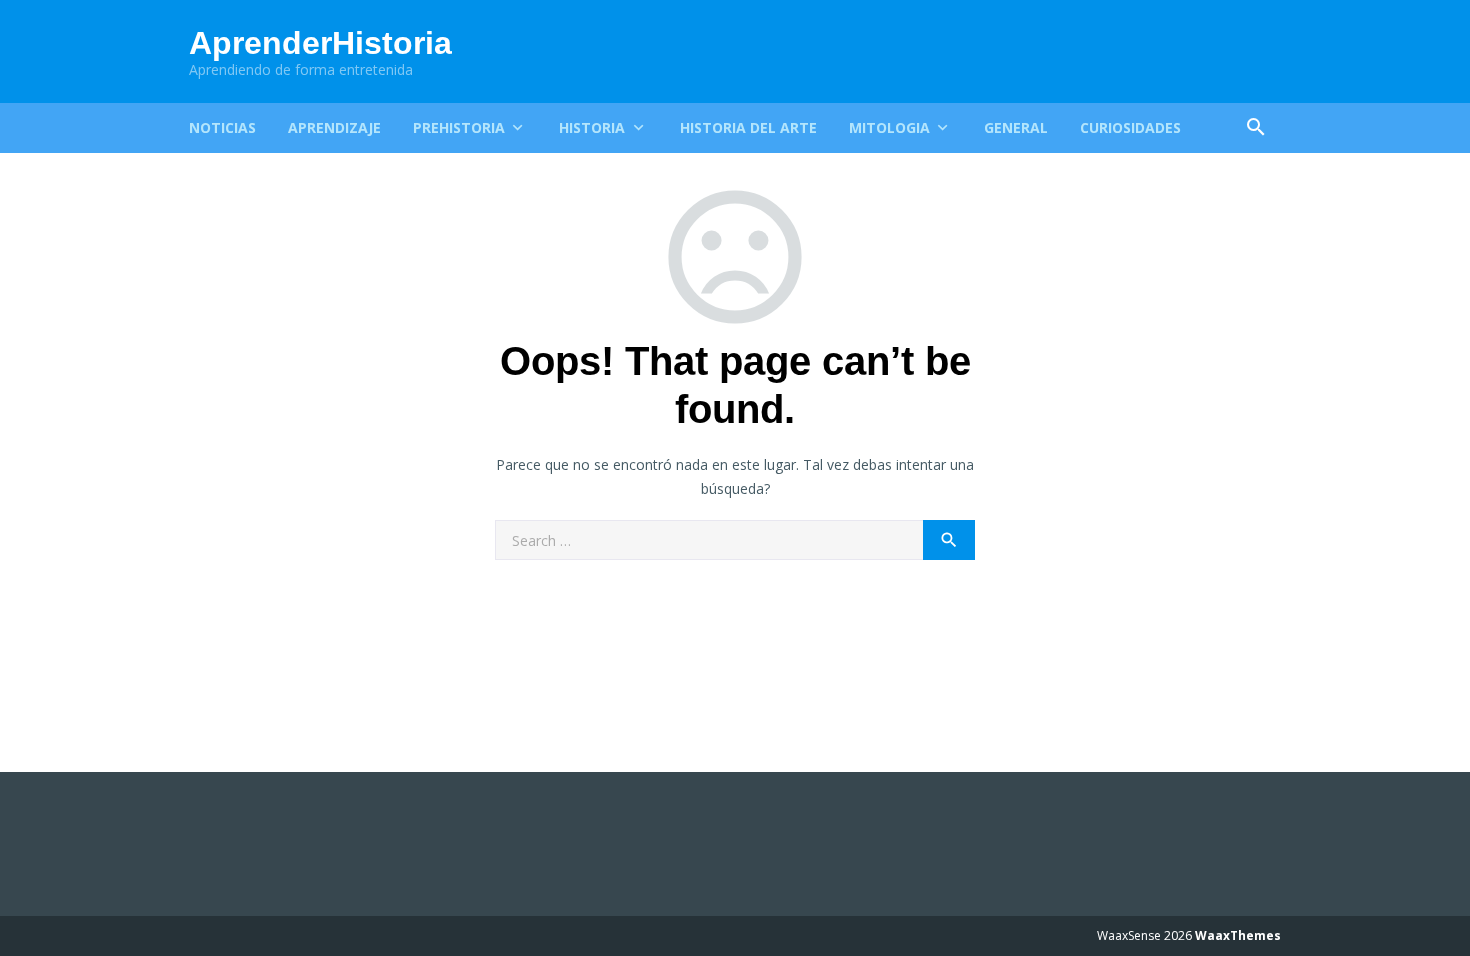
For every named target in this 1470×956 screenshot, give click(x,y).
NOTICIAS (222, 127)
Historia (592, 127)
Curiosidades (1130, 127)
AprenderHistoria (320, 43)
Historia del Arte (748, 127)
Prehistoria (459, 127)
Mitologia (889, 127)
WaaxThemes (1238, 935)
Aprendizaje (334, 127)
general (1016, 127)
